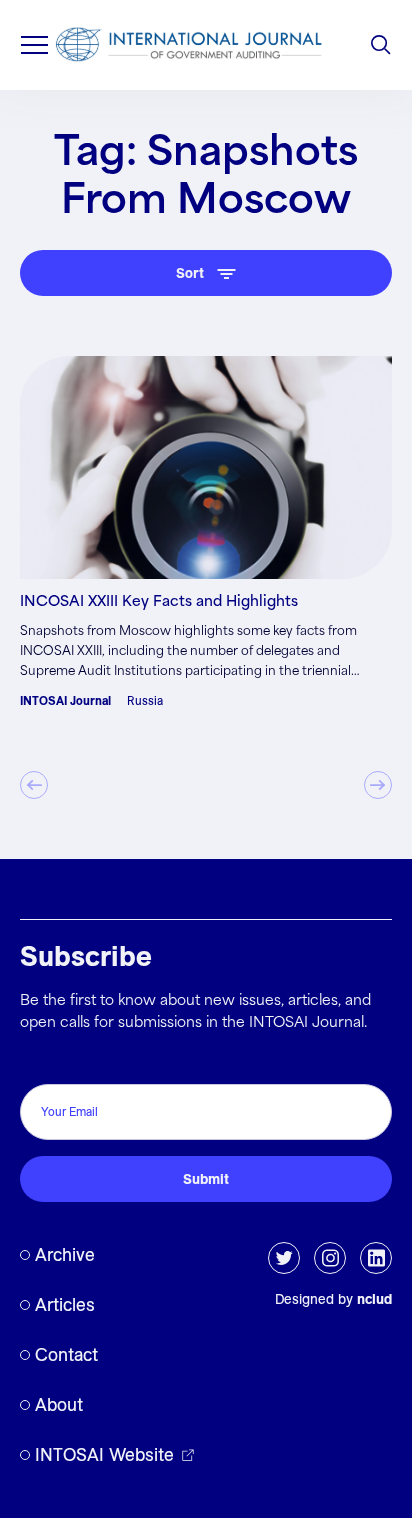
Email (43, 1062)
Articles (65, 1304)
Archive (65, 1254)
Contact (66, 1354)
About (59, 1404)
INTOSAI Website (104, 1454)
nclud (374, 1299)
